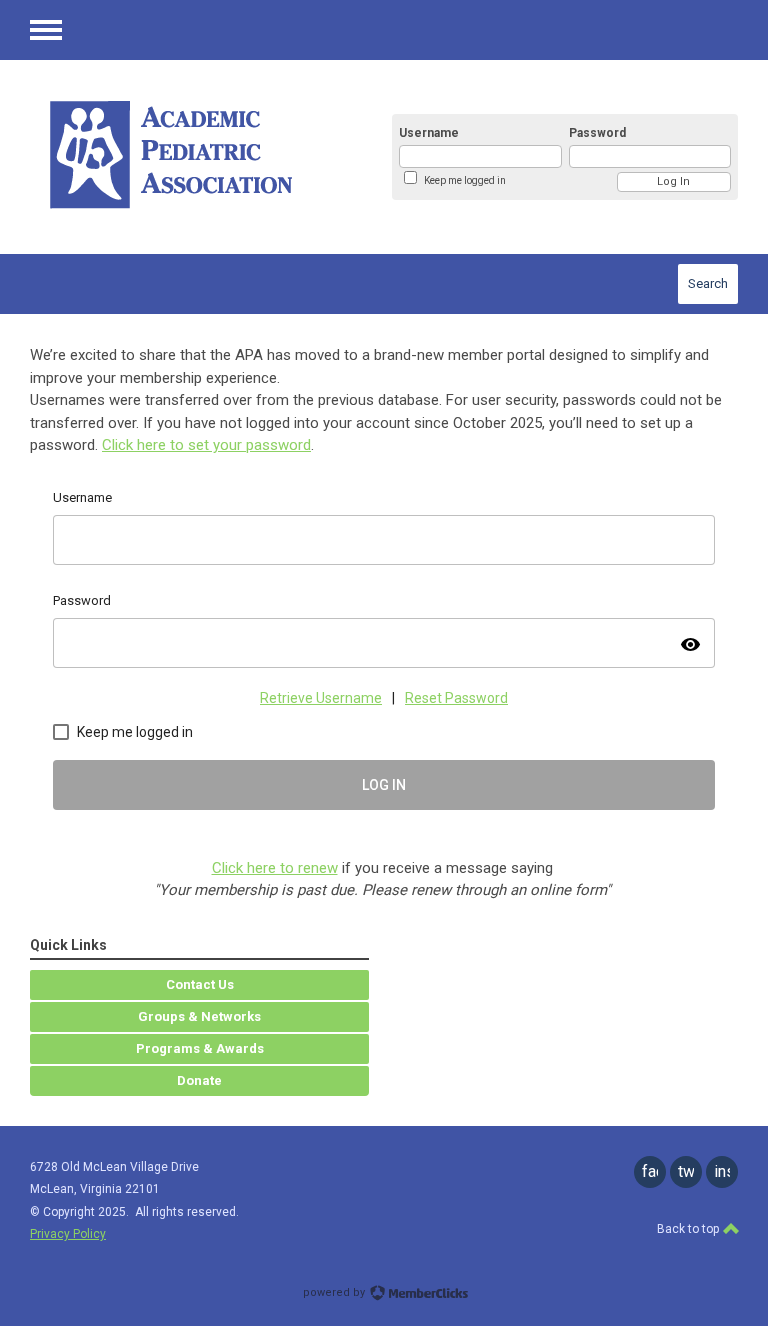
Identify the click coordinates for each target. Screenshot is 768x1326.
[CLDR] (189, 157)
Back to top (689, 1229)
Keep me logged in (465, 180)
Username (429, 133)
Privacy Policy (68, 1234)
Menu (46, 30)
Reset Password (456, 698)
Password (597, 133)
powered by (335, 1292)
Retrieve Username (321, 698)
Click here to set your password (206, 445)
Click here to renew (275, 868)
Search (708, 283)
